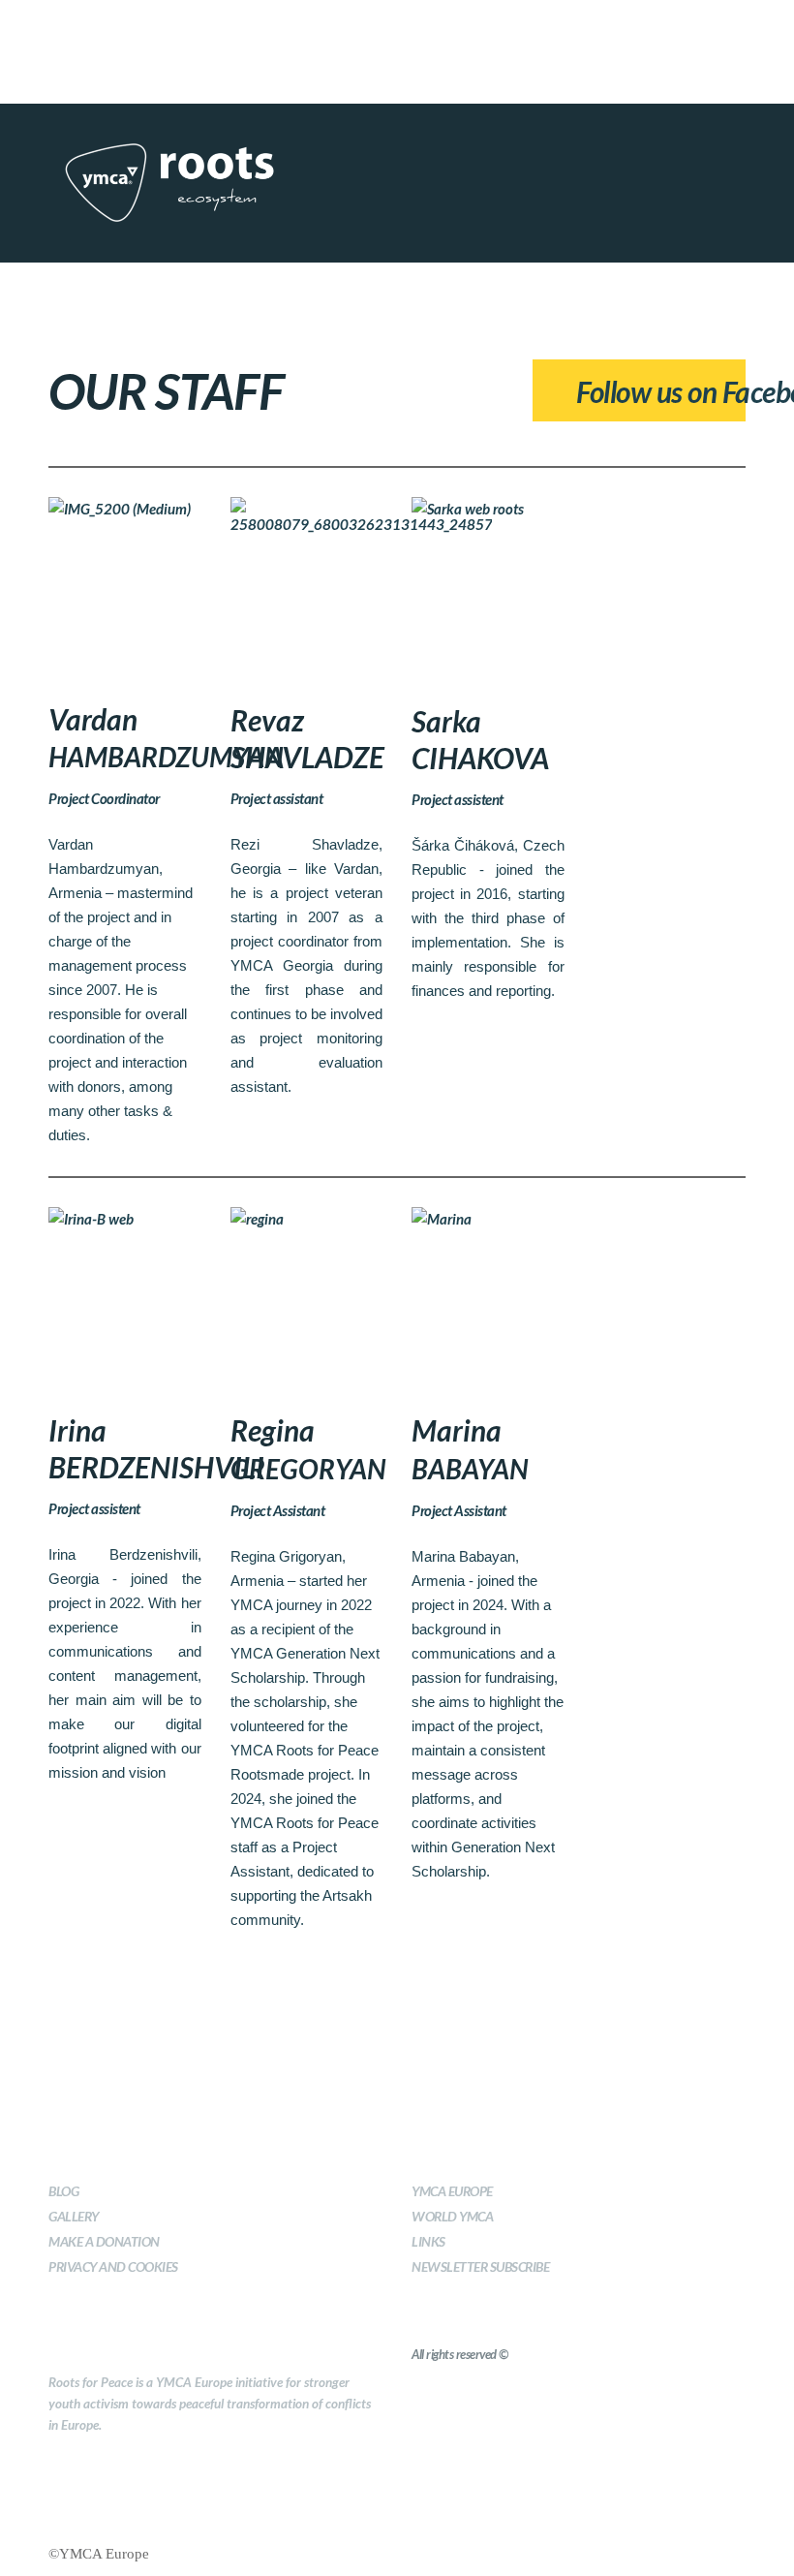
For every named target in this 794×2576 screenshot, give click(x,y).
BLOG (63, 2191)
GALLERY (74, 2216)
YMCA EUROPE (452, 2191)
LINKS (428, 2241)
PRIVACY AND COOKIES (113, 2266)
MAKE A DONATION (104, 2241)
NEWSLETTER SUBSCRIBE (480, 2266)
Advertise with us (459, 28)
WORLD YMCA (452, 2216)
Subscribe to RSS (335, 28)
